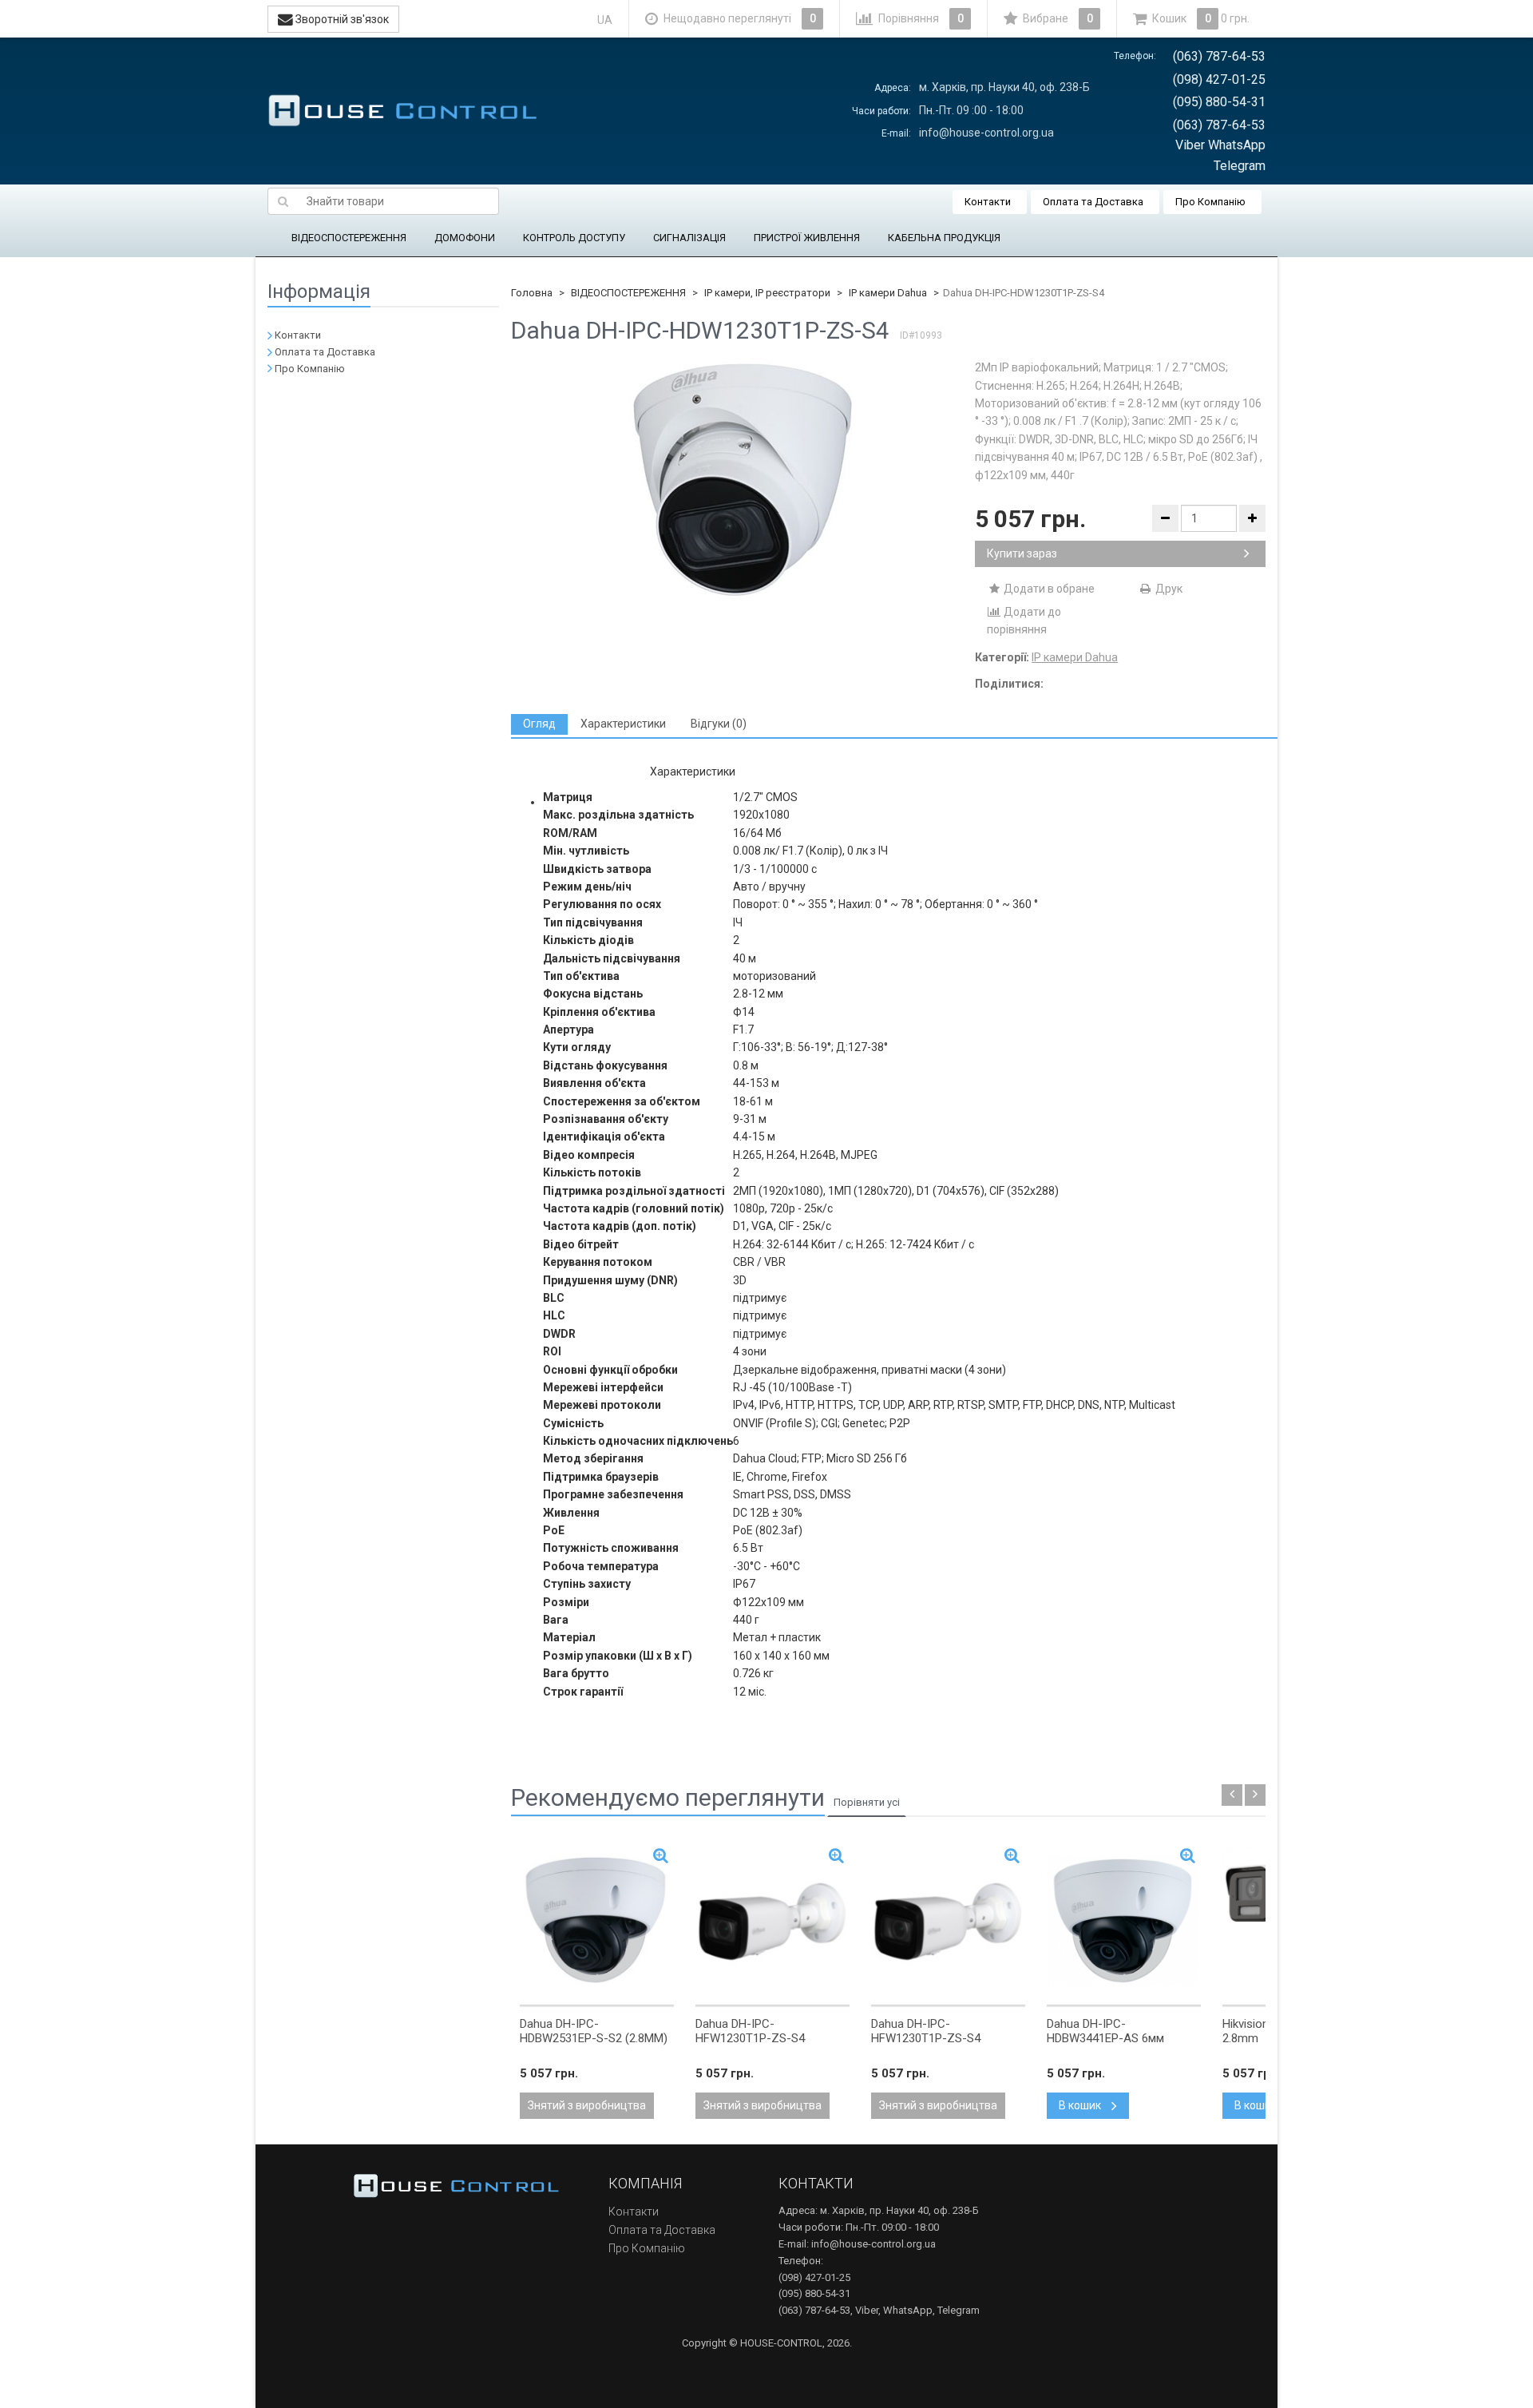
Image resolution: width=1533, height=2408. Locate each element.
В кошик (1081, 2105)
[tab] (539, 724)
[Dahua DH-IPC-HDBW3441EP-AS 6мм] (1124, 1922)
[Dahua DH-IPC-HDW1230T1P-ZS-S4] (743, 479)
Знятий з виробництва (587, 2105)
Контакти (988, 202)
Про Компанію (1210, 202)
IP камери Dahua (888, 293)
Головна (532, 293)
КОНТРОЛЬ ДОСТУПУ (574, 238)
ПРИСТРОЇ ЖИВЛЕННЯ (807, 238)
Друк (1168, 589)
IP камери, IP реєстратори (767, 293)
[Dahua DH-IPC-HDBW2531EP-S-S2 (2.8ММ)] (597, 1922)
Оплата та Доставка (1093, 202)
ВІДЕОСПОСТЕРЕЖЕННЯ (349, 238)
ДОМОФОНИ (465, 238)
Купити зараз (1022, 553)
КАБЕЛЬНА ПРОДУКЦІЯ (944, 238)
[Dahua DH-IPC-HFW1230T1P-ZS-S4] (772, 1922)
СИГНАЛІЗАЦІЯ (689, 238)
